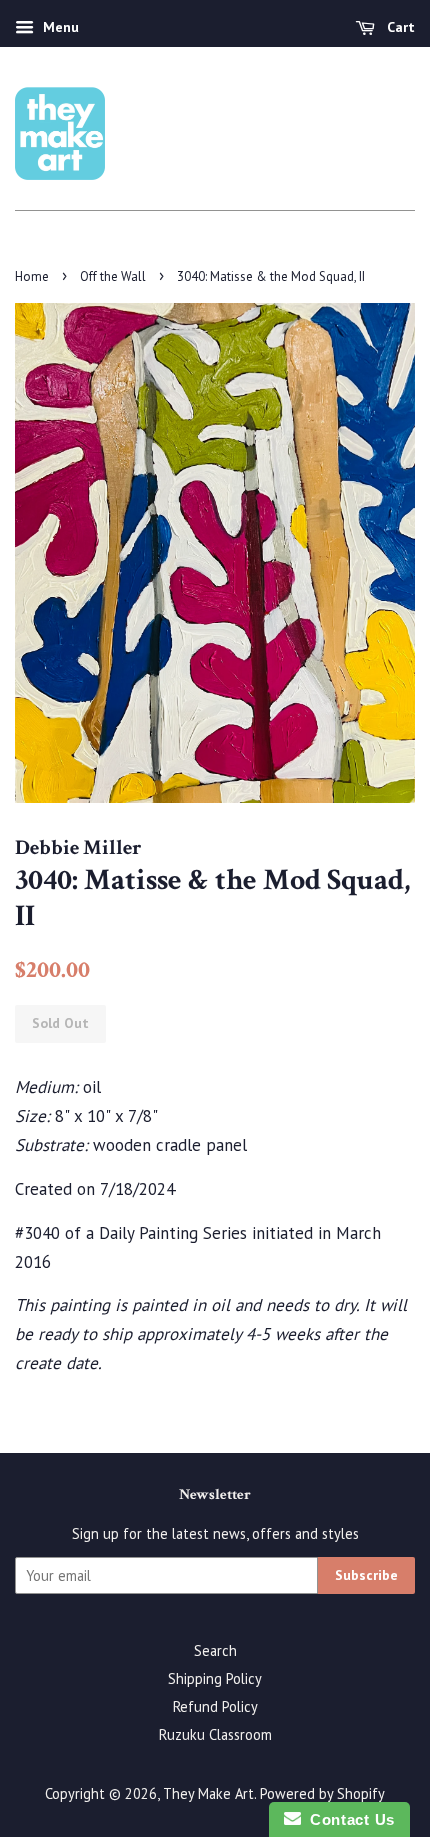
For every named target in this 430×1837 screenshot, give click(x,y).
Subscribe (366, 1575)
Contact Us (348, 1819)
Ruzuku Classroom (215, 1734)
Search (215, 1650)
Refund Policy (215, 1706)
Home (32, 276)
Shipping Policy (215, 1678)
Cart (399, 27)
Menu (59, 27)
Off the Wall (113, 276)
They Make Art (208, 1793)
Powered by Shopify (322, 1793)
